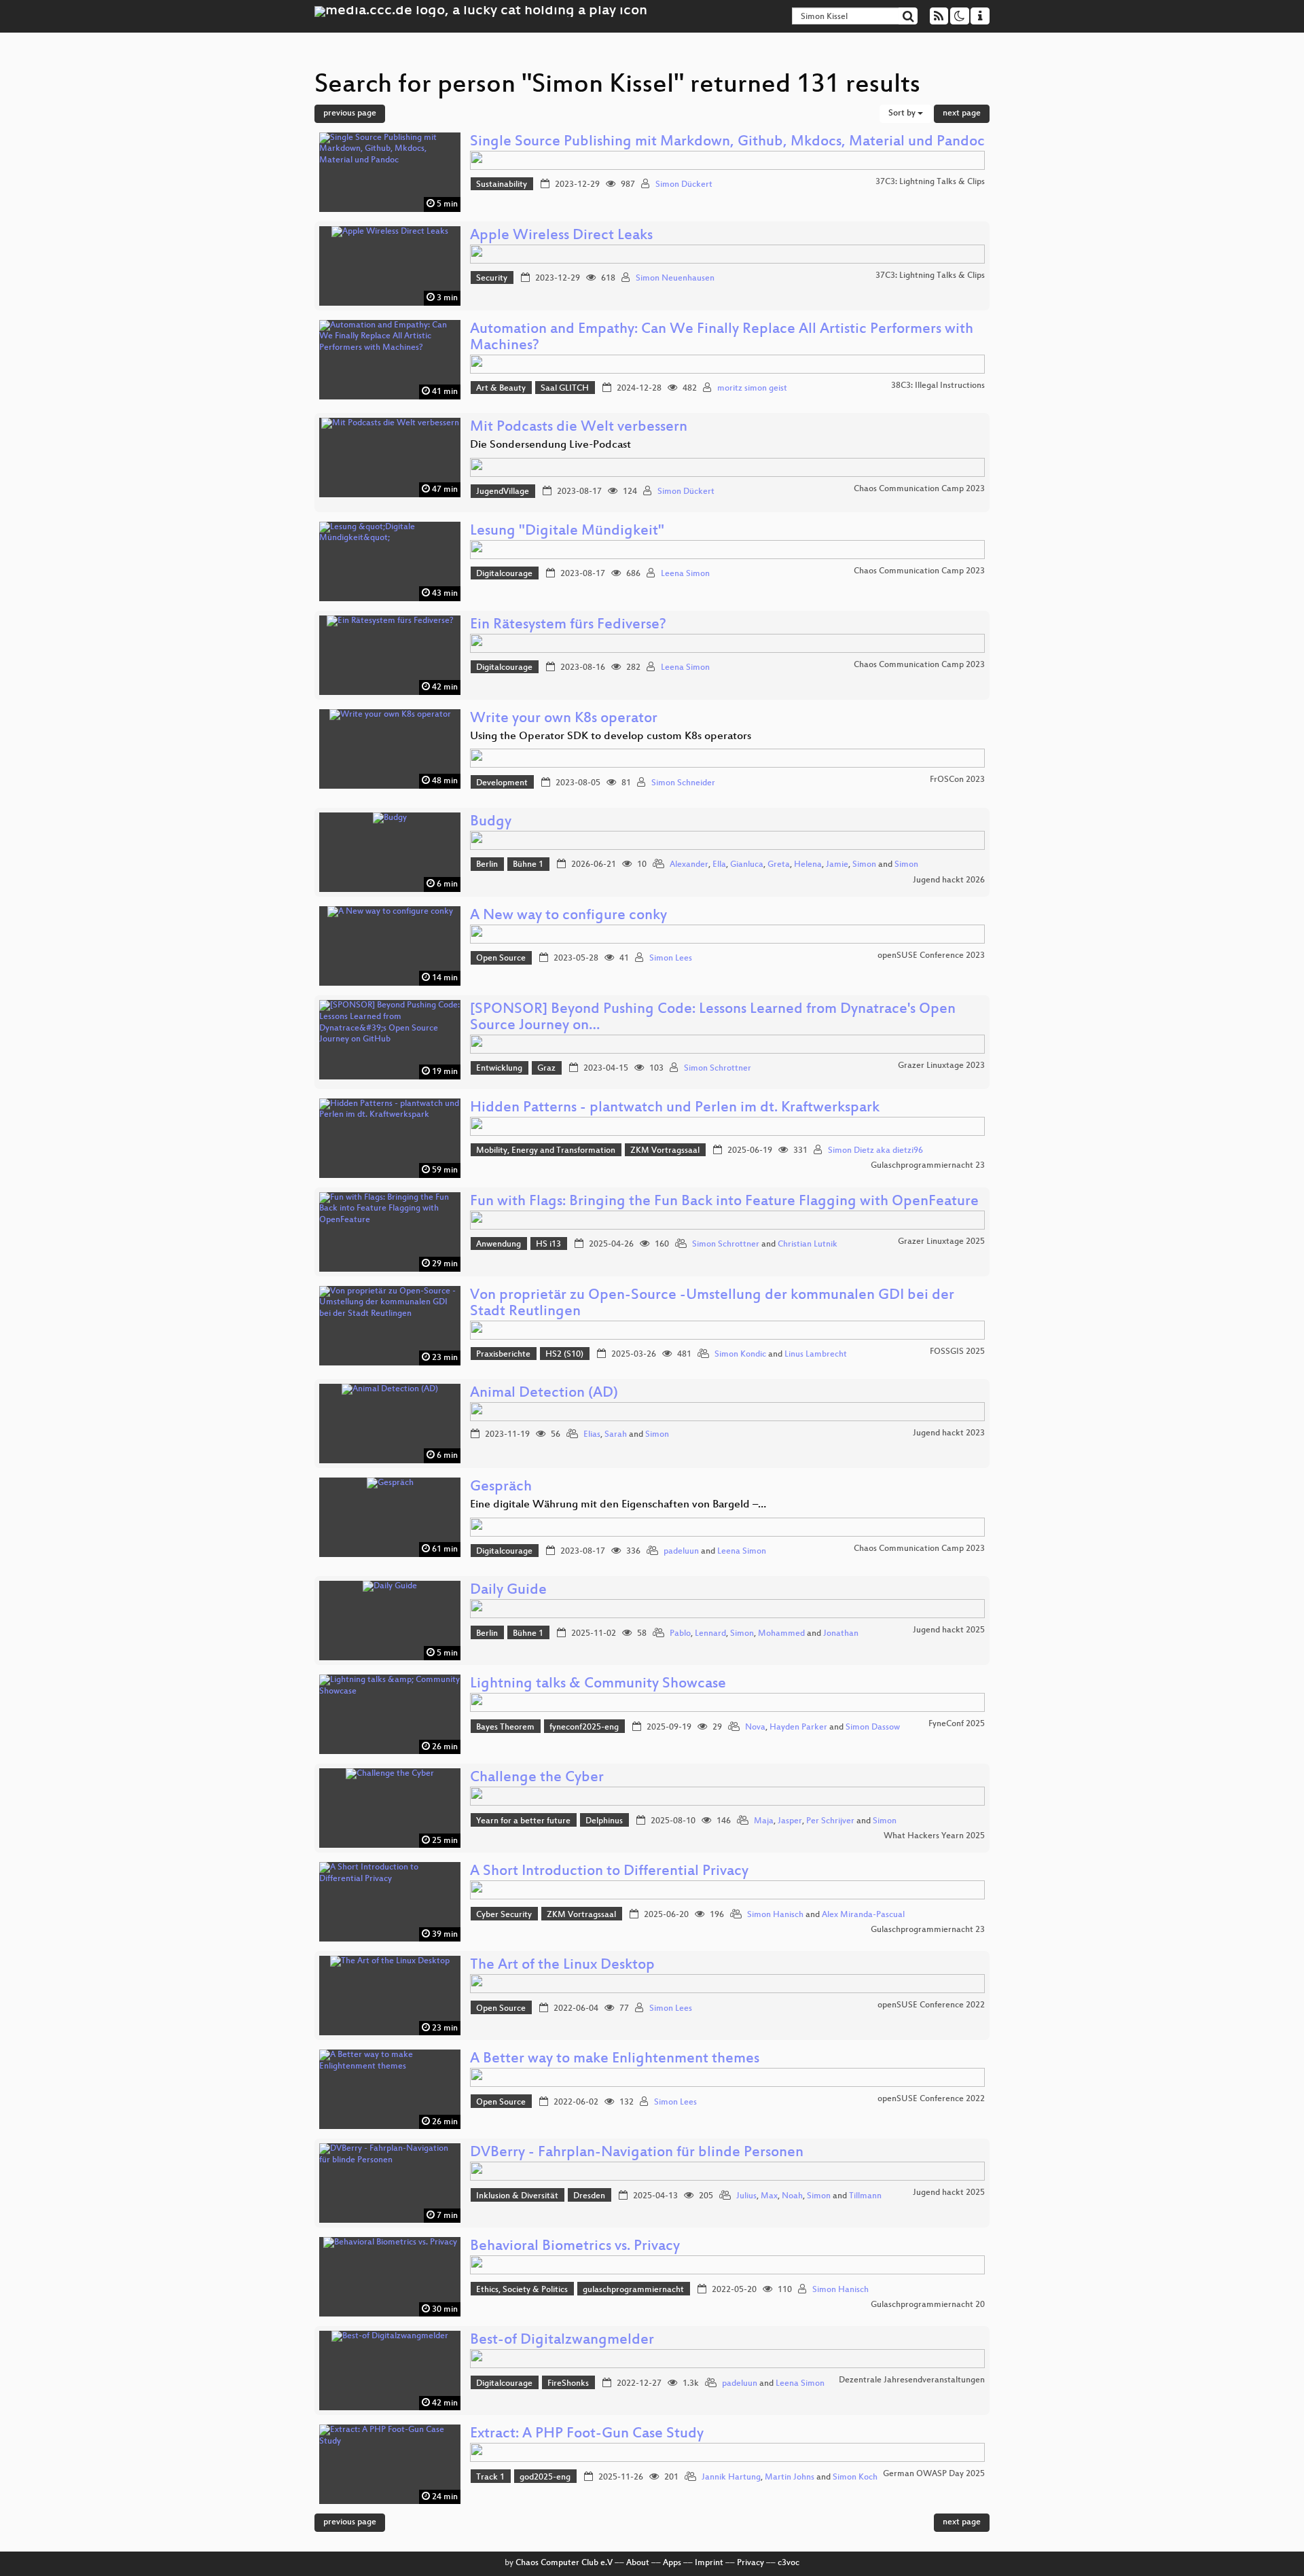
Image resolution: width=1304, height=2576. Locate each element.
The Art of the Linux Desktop (562, 1966)
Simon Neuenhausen (675, 279)
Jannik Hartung (731, 2477)
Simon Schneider (683, 783)
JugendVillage (503, 492)
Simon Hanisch (775, 1915)
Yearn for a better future (523, 1821)
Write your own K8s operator (564, 719)
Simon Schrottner (718, 1069)
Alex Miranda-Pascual (863, 1915)
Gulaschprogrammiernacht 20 (928, 2305)
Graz (546, 1069)
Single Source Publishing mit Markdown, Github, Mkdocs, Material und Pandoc (727, 142)
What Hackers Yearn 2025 (934, 1836)
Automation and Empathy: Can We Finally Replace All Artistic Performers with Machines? (722, 338)
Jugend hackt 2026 (949, 880)
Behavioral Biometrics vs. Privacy (575, 2247)
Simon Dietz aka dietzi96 (875, 1151)
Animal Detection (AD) (544, 1394)
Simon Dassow (873, 1728)
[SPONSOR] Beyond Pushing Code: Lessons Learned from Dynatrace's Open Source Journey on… (713, 1018)
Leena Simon (685, 574)
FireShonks (568, 2384)
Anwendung (499, 1245)
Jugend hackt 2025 (949, 1630)
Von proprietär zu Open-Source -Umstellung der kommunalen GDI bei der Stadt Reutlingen (712, 1304)
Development (502, 783)
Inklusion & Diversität (517, 2196)
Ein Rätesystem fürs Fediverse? (568, 625)
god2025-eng (545, 2477)
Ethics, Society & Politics (522, 2290)
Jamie (837, 865)
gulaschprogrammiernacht (633, 2290)
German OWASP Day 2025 (934, 2474)
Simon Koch (855, 2477)
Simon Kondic (740, 1355)
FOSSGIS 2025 (957, 1352)
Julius (746, 2196)
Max (769, 2196)
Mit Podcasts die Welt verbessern (579, 428)
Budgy (491, 822)
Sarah (616, 1435)
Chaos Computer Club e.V (564, 2563)
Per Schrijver (830, 1821)
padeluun (681, 1552)
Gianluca (747, 865)
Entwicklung (499, 1069)
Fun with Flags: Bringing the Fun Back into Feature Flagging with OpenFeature (724, 1202)
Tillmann (865, 2196)
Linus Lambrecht (816, 1355)
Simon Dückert (684, 185)
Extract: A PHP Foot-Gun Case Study (587, 2434)
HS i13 (548, 1245)
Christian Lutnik (808, 1245)
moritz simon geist (752, 389)
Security (492, 279)
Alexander (689, 865)
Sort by (903, 113)
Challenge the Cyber (537, 1778)
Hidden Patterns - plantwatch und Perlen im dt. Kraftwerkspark (675, 1108)
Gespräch (501, 1487)
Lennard (710, 1634)
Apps (672, 2563)
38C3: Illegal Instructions (938, 386)
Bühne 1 (528, 865)
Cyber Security (504, 1915)
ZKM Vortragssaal (665, 1151)
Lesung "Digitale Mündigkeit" (567, 532)
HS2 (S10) (564, 1355)
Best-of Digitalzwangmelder (562, 2341)
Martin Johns (790, 2477)
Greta (779, 865)
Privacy (750, 2563)
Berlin (487, 865)
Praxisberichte (503, 1355)
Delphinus (604, 1821)
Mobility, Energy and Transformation (546, 1151)
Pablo (680, 1634)
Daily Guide (508, 1591)
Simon (864, 865)
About (638, 2563)
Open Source (501, 959)
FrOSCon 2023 (957, 780)
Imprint (709, 2563)
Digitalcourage (504, 574)
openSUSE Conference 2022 (931, 2005)
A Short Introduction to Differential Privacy (609, 1872)
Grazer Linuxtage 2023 (941, 1066)
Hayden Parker (798, 1728)
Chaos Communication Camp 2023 (919, 489)
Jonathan (841, 1634)
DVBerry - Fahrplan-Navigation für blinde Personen (637, 2153)
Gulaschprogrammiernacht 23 (928, 1166)
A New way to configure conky (568, 916)
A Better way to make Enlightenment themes (615, 2059)
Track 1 (490, 2477)
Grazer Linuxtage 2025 (941, 1242)
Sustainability (502, 185)
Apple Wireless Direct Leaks (561, 236)
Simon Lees (671, 959)
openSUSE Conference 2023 (931, 956)
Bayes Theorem (505, 1728)
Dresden (589, 2196)
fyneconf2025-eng (584, 1728)
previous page (350, 113)
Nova (755, 1728)
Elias (592, 1435)
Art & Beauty (501, 389)
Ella (719, 865)
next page (962, 113)
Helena (808, 865)
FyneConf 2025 (957, 1724)
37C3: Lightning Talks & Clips (930, 182)
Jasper (790, 1821)
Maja (764, 1821)
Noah (792, 2196)
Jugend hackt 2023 (949, 1433)
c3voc (789, 2563)
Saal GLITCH (565, 389)
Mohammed (781, 1634)
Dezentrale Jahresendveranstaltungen (912, 2380)
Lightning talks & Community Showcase (598, 1684)
